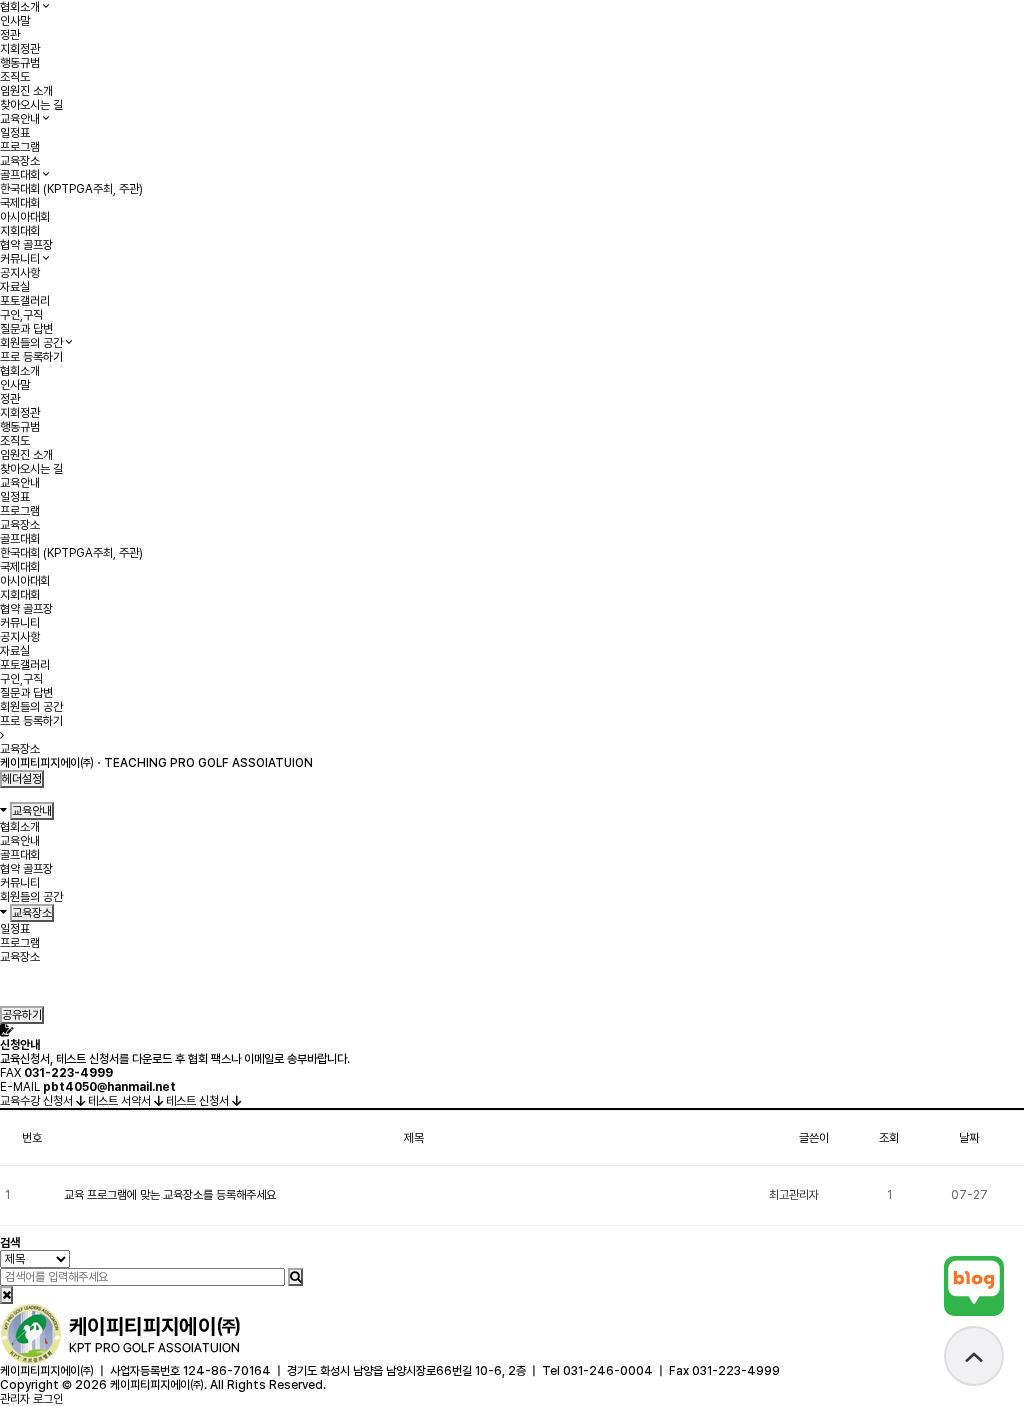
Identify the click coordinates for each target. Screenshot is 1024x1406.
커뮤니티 (20, 259)
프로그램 (20, 147)
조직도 (15, 77)
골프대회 (20, 175)
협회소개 (20, 7)
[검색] (295, 1277)
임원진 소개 (26, 91)
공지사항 (20, 273)
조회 (889, 1138)
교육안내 (20, 119)
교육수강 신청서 (38, 1101)
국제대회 (20, 203)
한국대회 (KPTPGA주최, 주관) (71, 189)
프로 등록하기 (31, 357)
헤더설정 (22, 779)
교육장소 (20, 161)
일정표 (15, 133)
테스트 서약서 (121, 1101)
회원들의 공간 (31, 343)
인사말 (15, 21)
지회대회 (20, 231)
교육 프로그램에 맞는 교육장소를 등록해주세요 (170, 1195)
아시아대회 (25, 217)
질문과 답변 (26, 329)
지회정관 (20, 49)
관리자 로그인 (31, 1399)
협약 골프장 (26, 245)
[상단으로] (974, 1356)
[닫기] (6, 1295)
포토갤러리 (25, 301)
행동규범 (20, 63)
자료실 (15, 287)
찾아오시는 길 (31, 105)
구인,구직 (21, 315)
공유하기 (22, 1015)
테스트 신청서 (199, 1101)
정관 (10, 35)
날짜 (969, 1138)
